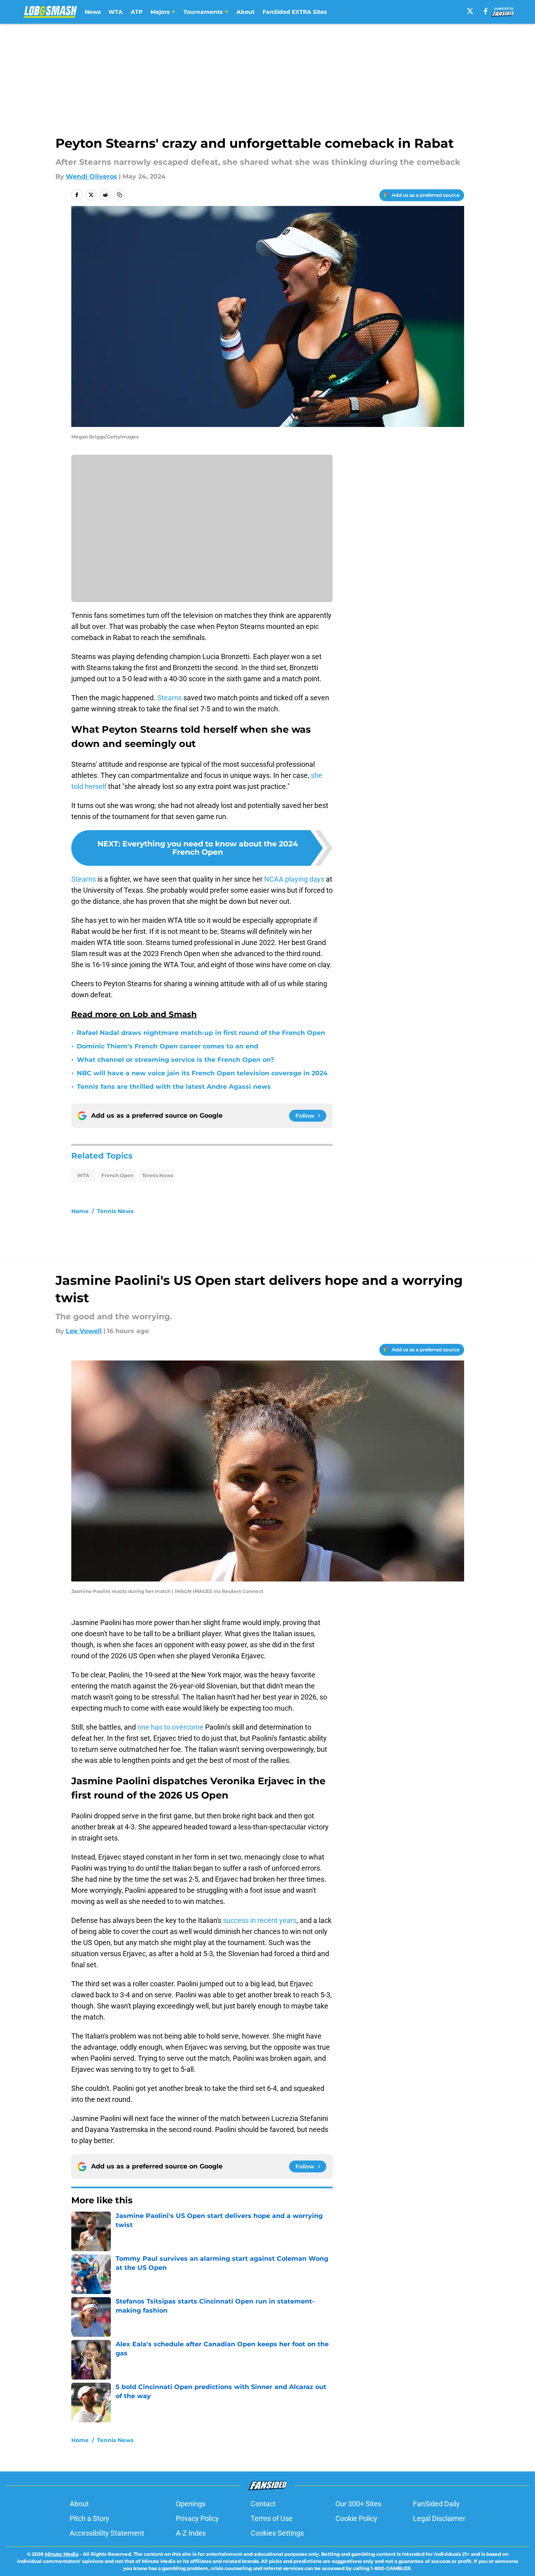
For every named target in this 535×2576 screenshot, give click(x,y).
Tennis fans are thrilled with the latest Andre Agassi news (174, 1087)
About (246, 12)
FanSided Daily (436, 2504)
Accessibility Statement (107, 2533)
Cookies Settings (277, 2533)
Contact (263, 2504)
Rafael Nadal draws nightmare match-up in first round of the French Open (201, 1033)
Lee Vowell (84, 1331)
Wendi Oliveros (91, 176)
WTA (116, 12)
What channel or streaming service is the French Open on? (175, 1060)
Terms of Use (272, 2518)
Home (80, 1211)
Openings (191, 2504)
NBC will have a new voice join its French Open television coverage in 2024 (202, 1073)
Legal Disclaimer (439, 2518)
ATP (137, 12)
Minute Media (62, 2554)
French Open (117, 1175)
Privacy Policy (197, 2518)
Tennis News (158, 1175)
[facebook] (486, 11)
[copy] (120, 195)
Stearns (169, 698)
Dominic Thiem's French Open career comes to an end (168, 1046)
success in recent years (260, 1920)
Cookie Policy (356, 2518)
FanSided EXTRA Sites (295, 12)
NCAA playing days (294, 879)
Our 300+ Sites (358, 2504)
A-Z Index (191, 2533)
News (93, 12)
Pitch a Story (89, 2518)
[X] (470, 11)
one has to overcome (170, 1727)
